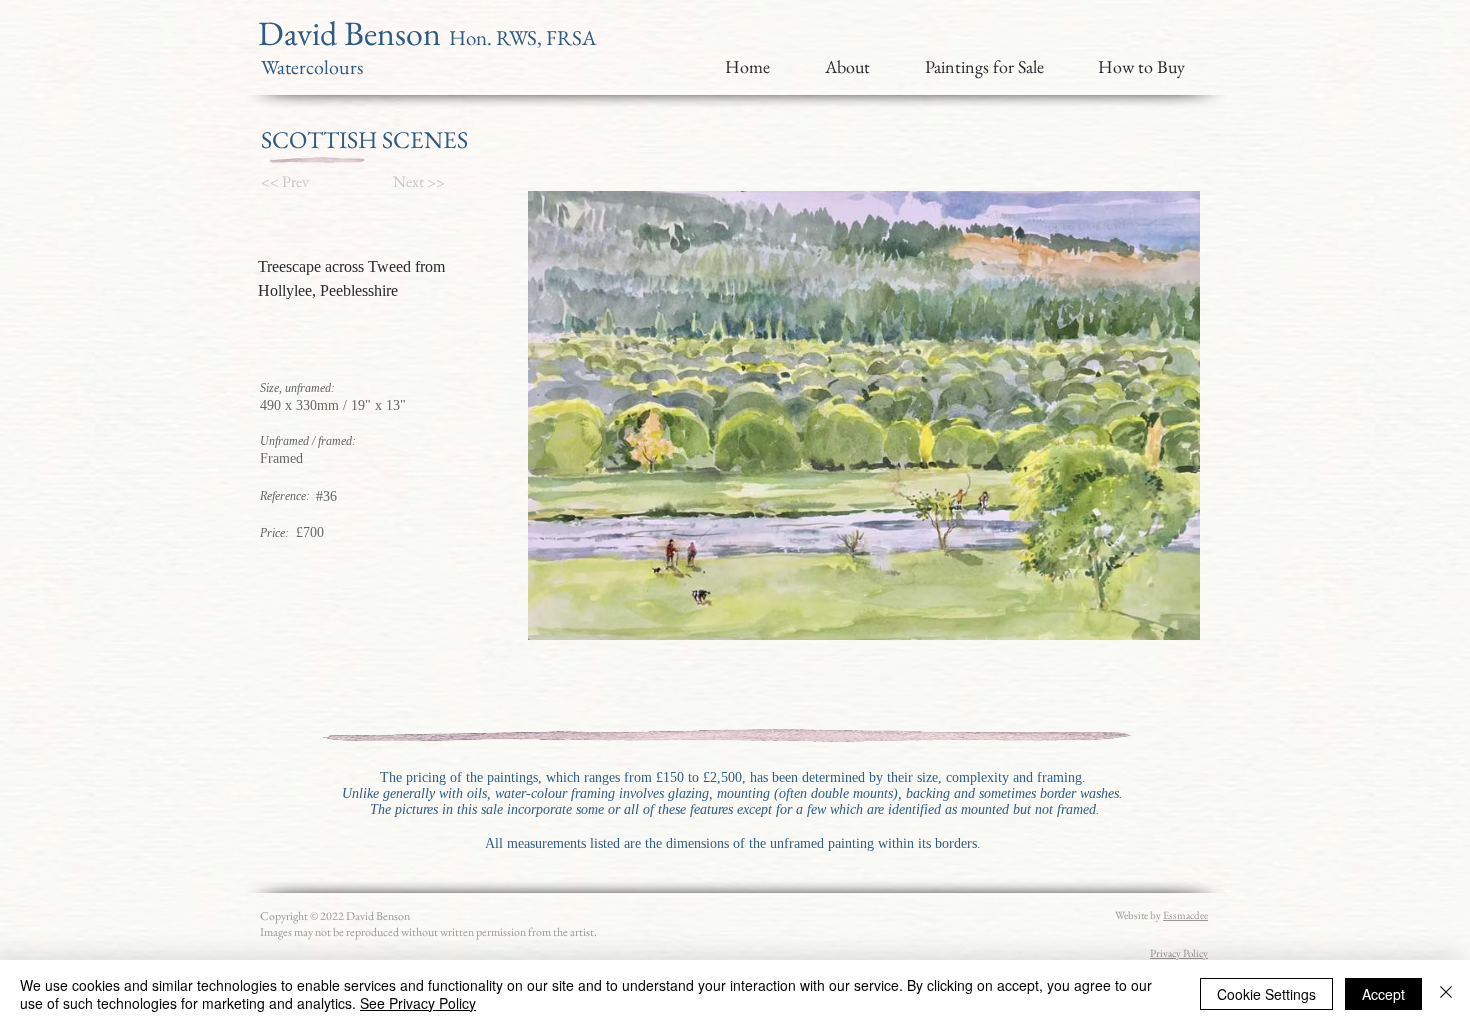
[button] (295, 182)
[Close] (1446, 994)
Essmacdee (1185, 915)
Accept (1383, 994)
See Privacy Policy (418, 1003)
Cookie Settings (1266, 994)
